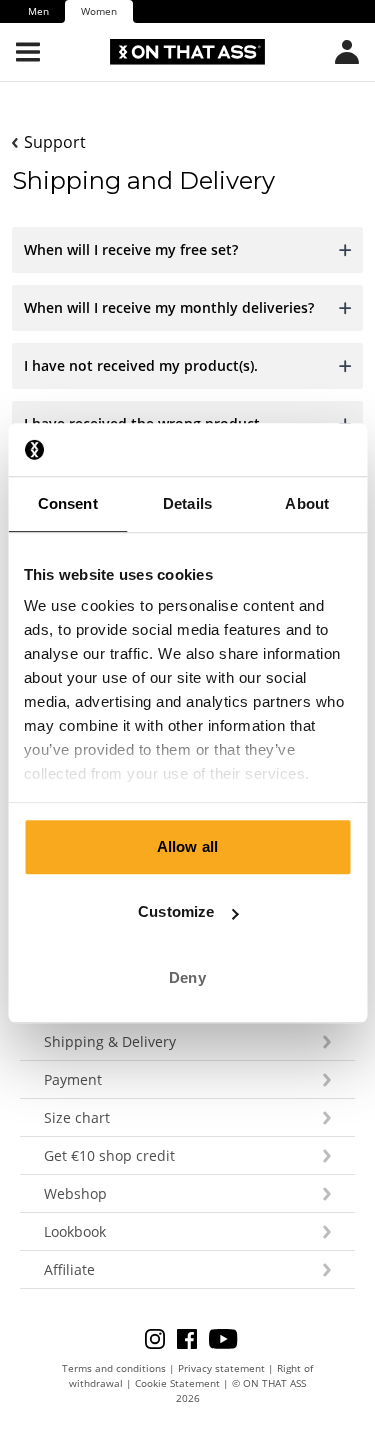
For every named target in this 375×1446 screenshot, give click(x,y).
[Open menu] (28, 52)
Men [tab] (38, 11)
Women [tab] (99, 11)
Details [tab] (187, 503)
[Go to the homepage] (187, 52)
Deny (187, 977)
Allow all (187, 846)
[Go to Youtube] (223, 1337)
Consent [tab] (68, 503)
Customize (176, 911)
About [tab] (307, 503)
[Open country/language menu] (347, 52)
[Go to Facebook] (193, 1337)
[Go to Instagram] (161, 1337)
